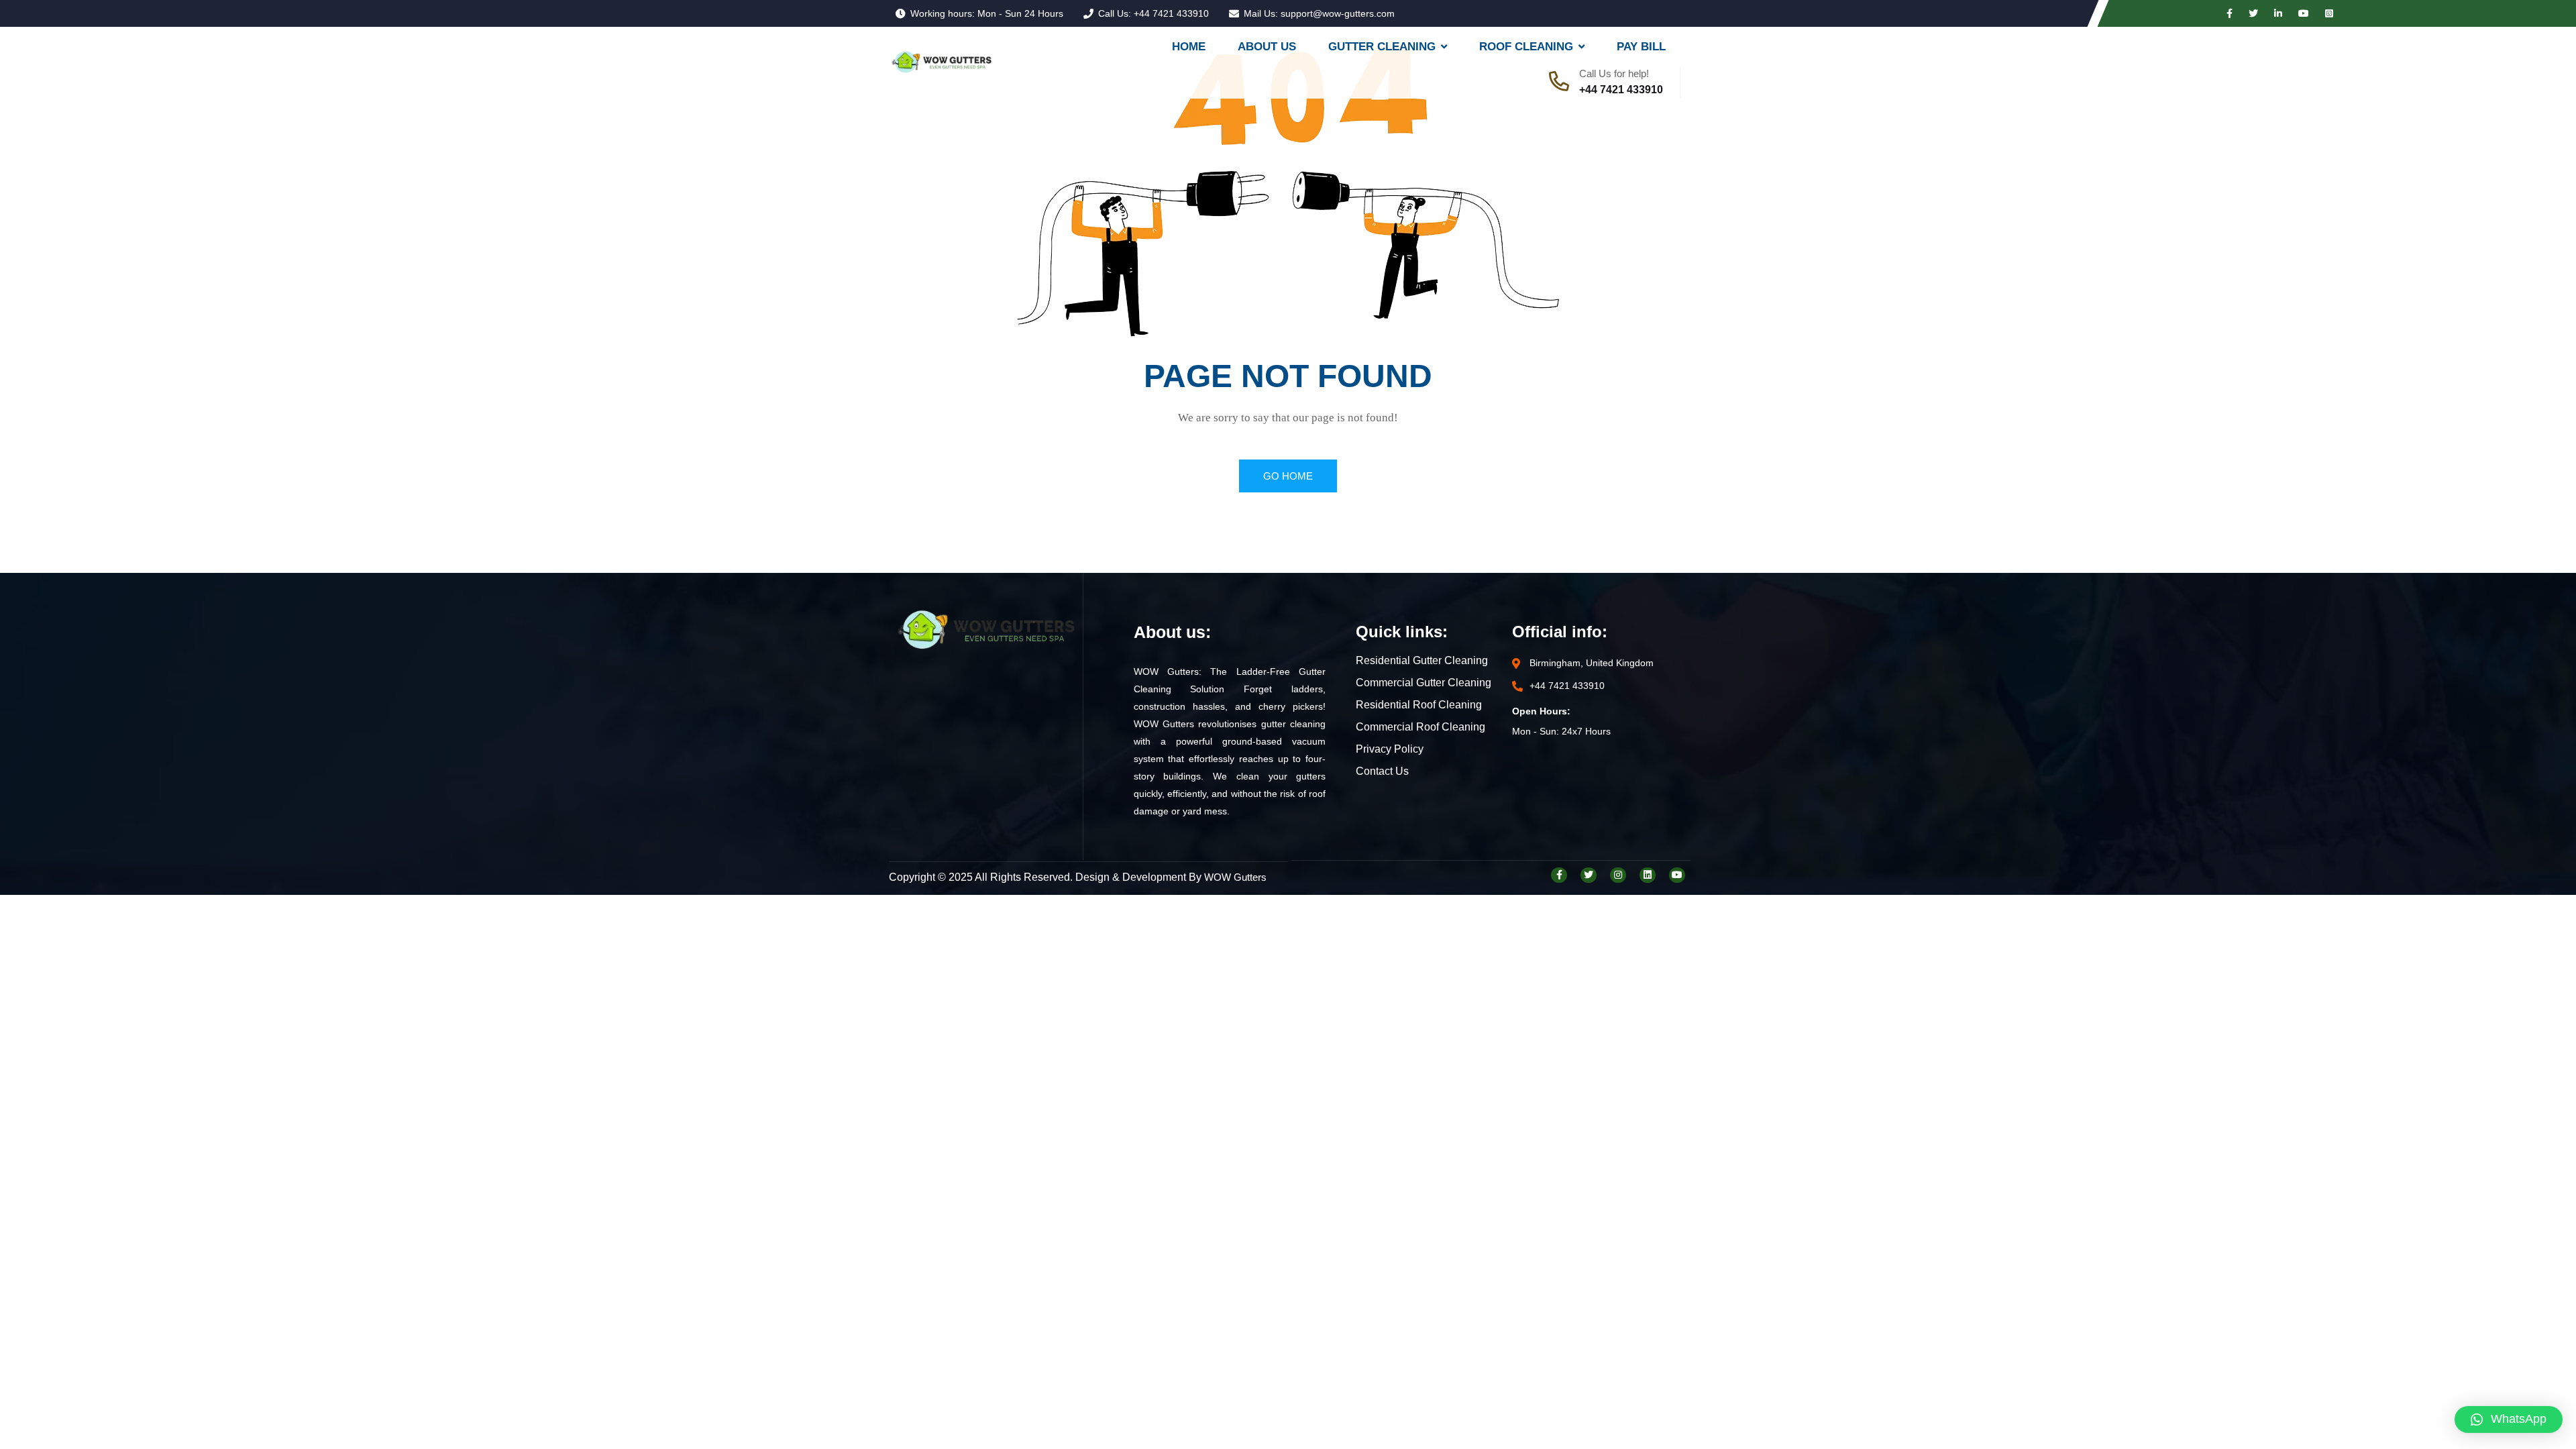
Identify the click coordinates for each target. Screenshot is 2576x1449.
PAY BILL (1641, 47)
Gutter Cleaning (1382, 47)
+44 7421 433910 (1171, 13)
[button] (2509, 1419)
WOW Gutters (1235, 877)
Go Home (1288, 476)
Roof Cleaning (1526, 47)
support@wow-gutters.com (1338, 13)
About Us (1267, 47)
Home (1189, 47)
